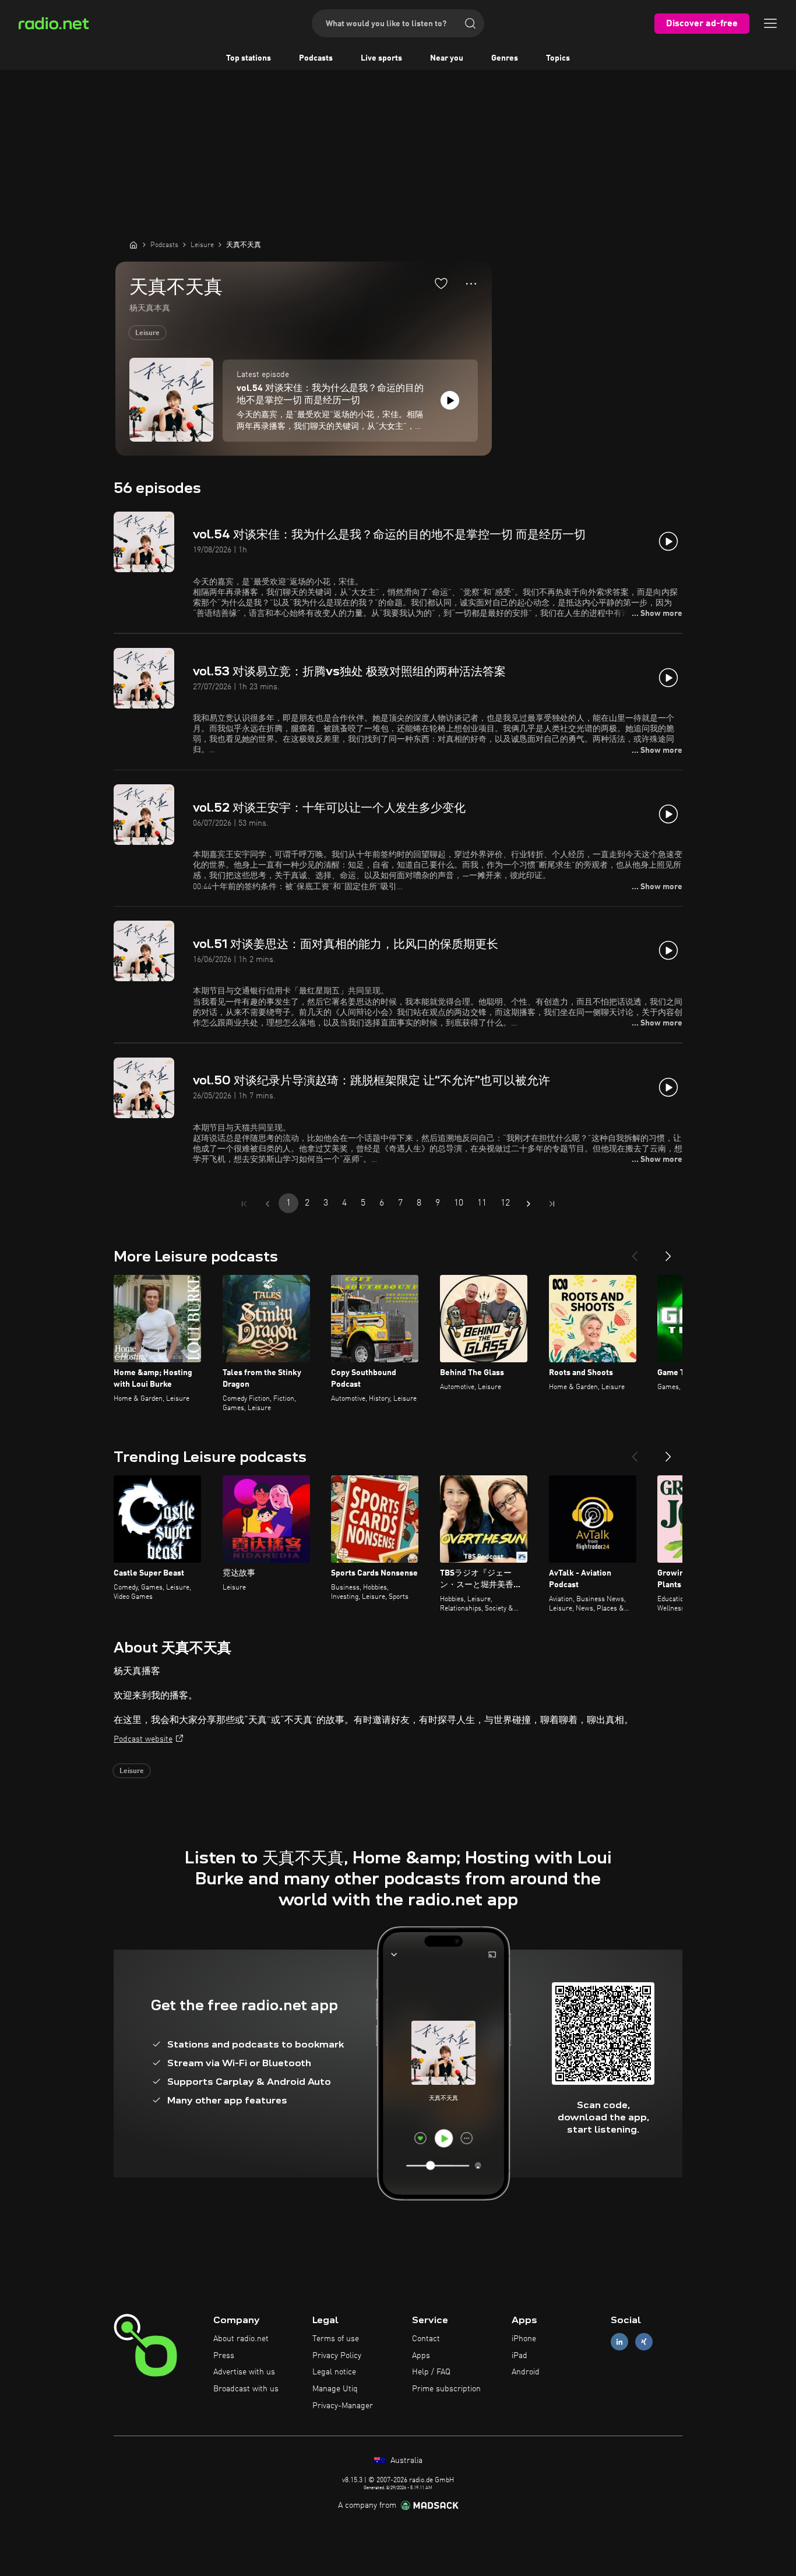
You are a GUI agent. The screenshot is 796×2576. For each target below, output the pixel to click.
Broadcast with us (246, 2389)
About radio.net (241, 2339)
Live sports (381, 58)
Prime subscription (446, 2389)
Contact (426, 2339)
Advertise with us (244, 2372)
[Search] (470, 23)
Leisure (147, 333)
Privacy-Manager (343, 2406)
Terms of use (336, 2339)
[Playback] (450, 400)
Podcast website (143, 1739)
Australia (405, 2461)
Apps (421, 2356)
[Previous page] (267, 1204)
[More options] (471, 284)
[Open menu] (770, 23)
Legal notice (334, 2372)
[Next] (668, 1252)
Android (526, 2372)
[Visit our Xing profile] (644, 2341)
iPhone (524, 2339)
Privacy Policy (337, 2356)
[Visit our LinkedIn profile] (619, 2341)
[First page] (244, 1204)
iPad (519, 2356)
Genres (505, 58)
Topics (558, 58)
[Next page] (529, 1204)
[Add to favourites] (441, 283)
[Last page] (552, 1204)
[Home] (133, 245)
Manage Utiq (335, 2389)
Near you (447, 58)
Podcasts (316, 58)
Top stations (249, 58)
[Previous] (635, 1252)
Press (224, 2356)
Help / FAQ (431, 2372)
